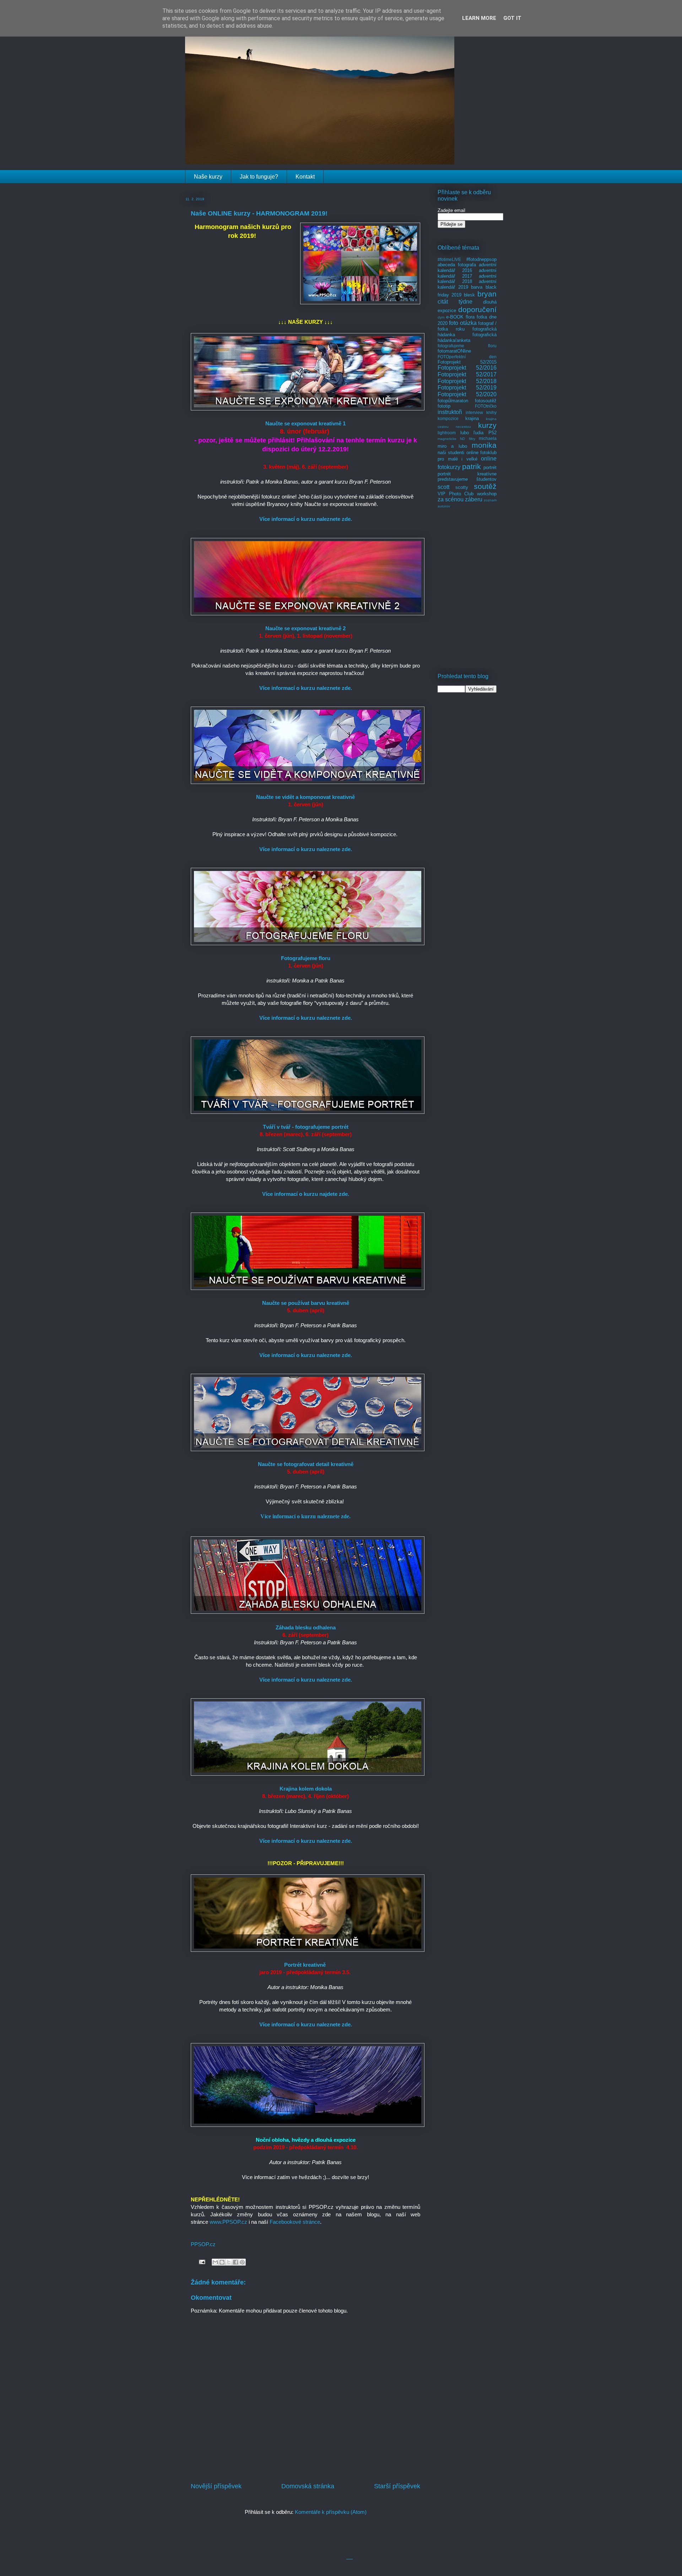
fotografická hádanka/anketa (467, 337)
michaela (488, 438)
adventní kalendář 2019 (467, 284)
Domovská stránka (308, 2486)
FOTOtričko (486, 406)
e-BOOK (455, 317)
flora (470, 317)
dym (441, 317)
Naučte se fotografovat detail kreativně (306, 1464)
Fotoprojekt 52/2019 (467, 388)
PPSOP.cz (203, 2244)
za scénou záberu (460, 499)
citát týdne (455, 302)
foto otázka (463, 323)
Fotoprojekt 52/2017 (467, 374)
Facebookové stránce (295, 2222)
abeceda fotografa (457, 265)
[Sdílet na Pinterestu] (242, 2262)
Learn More (479, 18)
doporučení (477, 309)
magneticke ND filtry (456, 439)
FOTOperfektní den (467, 357)
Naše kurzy (208, 177)
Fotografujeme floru (306, 958)
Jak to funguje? (259, 177)
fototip (444, 406)
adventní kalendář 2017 (467, 273)
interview (474, 412)
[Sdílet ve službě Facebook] (236, 2262)
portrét (490, 467)
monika (484, 445)
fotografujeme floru (467, 346)
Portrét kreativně (305, 1965)
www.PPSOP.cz (228, 2222)
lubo (465, 433)
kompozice (448, 418)
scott (443, 487)
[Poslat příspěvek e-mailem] (201, 2261)
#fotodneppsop (481, 259)
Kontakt (305, 177)
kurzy (487, 425)
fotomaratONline (454, 351)
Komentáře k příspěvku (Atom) (331, 2512)
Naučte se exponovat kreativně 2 (305, 628)
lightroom (447, 433)
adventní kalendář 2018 (467, 279)
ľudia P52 (485, 433)
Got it (512, 18)
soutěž (485, 486)
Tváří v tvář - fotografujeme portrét (306, 1127)
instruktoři (450, 412)
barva (477, 287)
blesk (469, 295)
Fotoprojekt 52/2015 (467, 362)
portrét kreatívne (467, 474)
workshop (487, 494)
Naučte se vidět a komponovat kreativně (305, 797)
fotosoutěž (486, 401)
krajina (472, 418)
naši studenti (451, 453)
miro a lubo (452, 446)
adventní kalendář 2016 (467, 268)
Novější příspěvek (216, 2486)
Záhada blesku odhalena (306, 1627)
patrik (472, 466)
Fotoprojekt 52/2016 (467, 368)
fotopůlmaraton (453, 401)
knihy (491, 412)
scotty (462, 487)
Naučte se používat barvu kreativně (306, 1303)
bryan (487, 294)
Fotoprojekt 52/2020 (467, 394)
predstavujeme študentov (467, 479)
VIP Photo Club (456, 494)
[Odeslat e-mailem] (215, 2262)
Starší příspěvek (397, 2486)
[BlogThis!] (222, 2262)
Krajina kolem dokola (306, 1789)
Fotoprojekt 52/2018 (467, 381)
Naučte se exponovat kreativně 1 (305, 423)
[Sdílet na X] (229, 2262)
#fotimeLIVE (449, 259)
